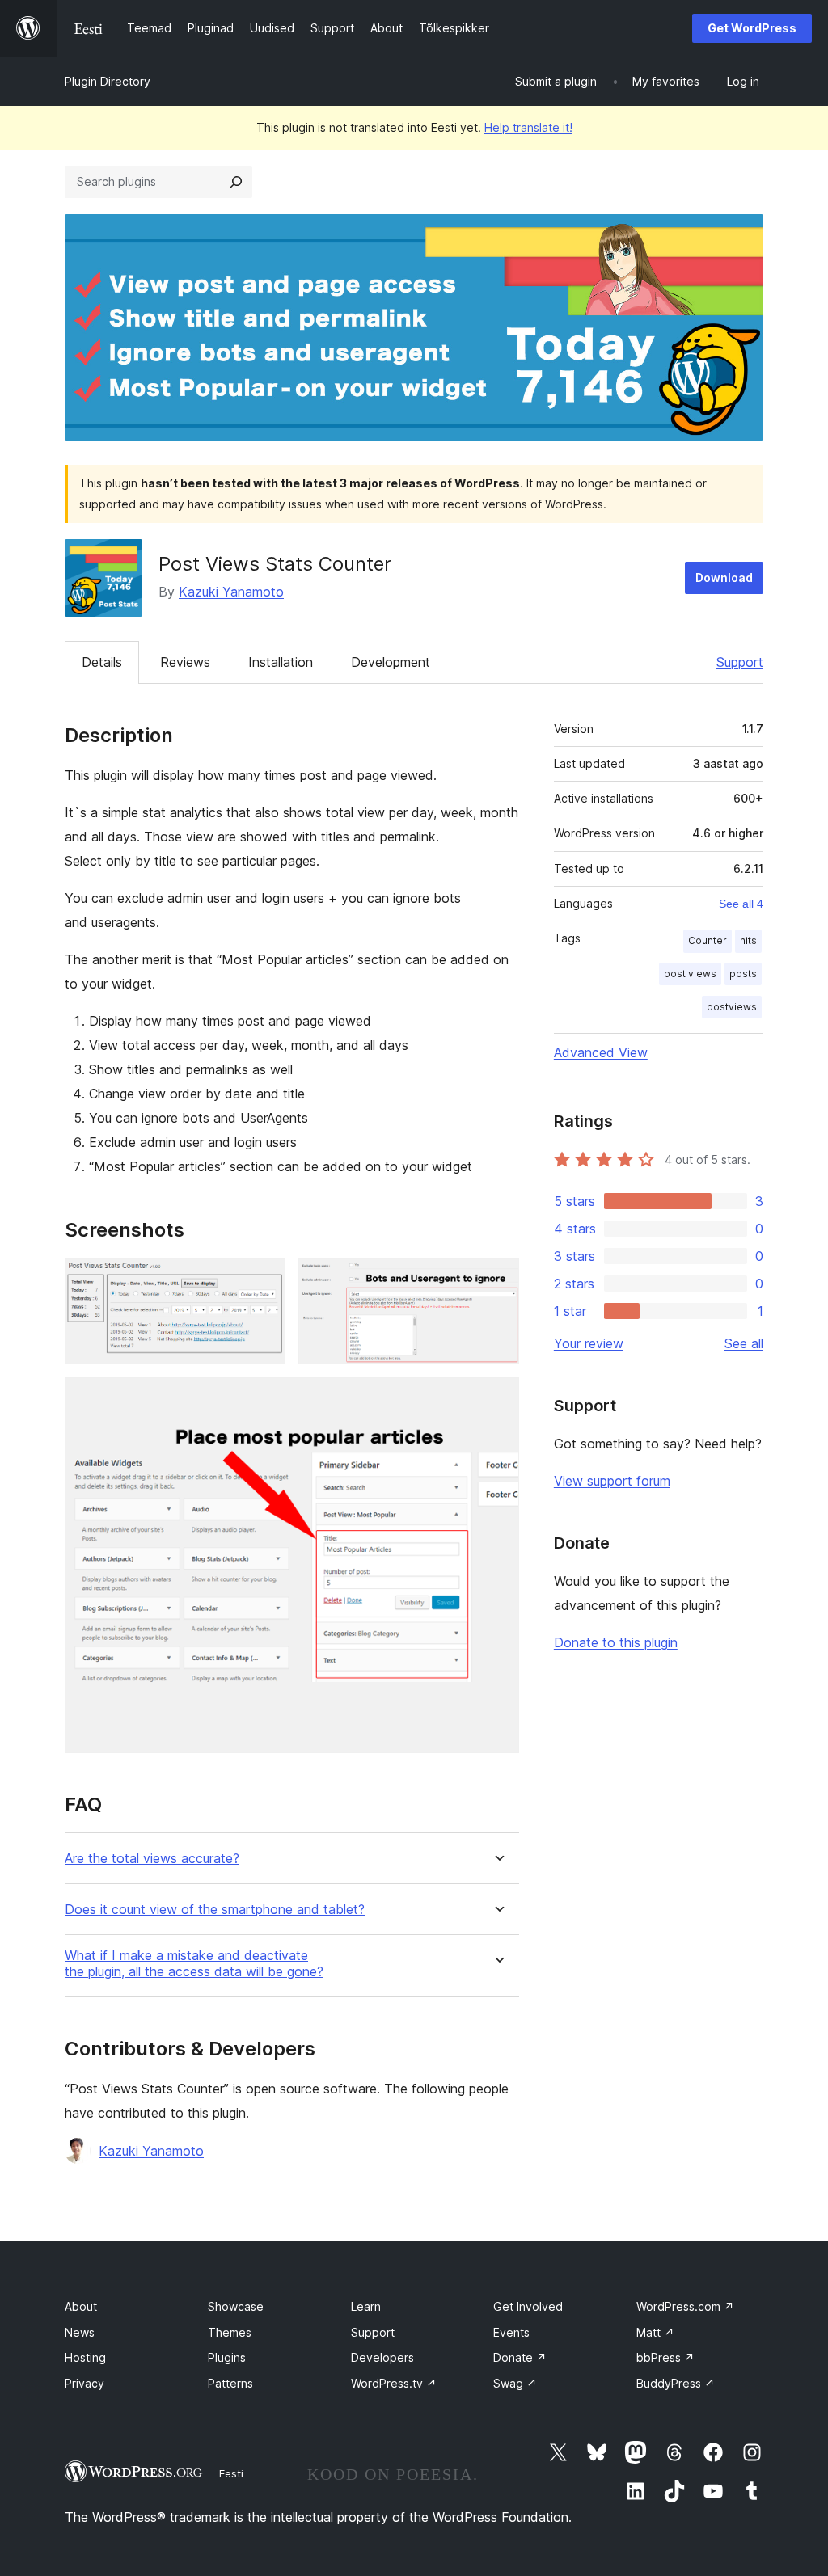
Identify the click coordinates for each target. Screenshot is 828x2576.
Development (391, 662)
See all (744, 1343)
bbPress (665, 2357)
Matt (655, 2332)
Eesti (231, 2473)
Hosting (85, 2357)
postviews (732, 1007)
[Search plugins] (236, 182)
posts (743, 974)
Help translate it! (528, 127)
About (81, 2306)
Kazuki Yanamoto (231, 592)
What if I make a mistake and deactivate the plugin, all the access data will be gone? (194, 1963)
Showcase (236, 2306)
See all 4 (741, 904)
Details (102, 662)
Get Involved (528, 2306)
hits (748, 940)
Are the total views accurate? (152, 1859)
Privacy (84, 2383)
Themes (230, 2332)
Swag (515, 2383)
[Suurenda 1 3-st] (264, 1280)
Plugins (227, 2357)
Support (740, 662)
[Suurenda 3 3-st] (497, 1399)
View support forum (612, 1481)
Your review (589, 1343)
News (80, 2332)
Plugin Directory (108, 81)
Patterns (230, 2383)
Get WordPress (752, 28)
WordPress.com (685, 2306)
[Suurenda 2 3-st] (497, 1280)
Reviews (185, 662)
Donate (520, 2357)
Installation (281, 662)
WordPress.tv (394, 2383)
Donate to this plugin (616, 1642)
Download (724, 578)
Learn (366, 2306)
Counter (708, 940)
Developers (382, 2357)
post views (690, 974)
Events (511, 2332)
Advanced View (601, 1052)
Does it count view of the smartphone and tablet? (215, 1910)
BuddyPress (676, 2383)
